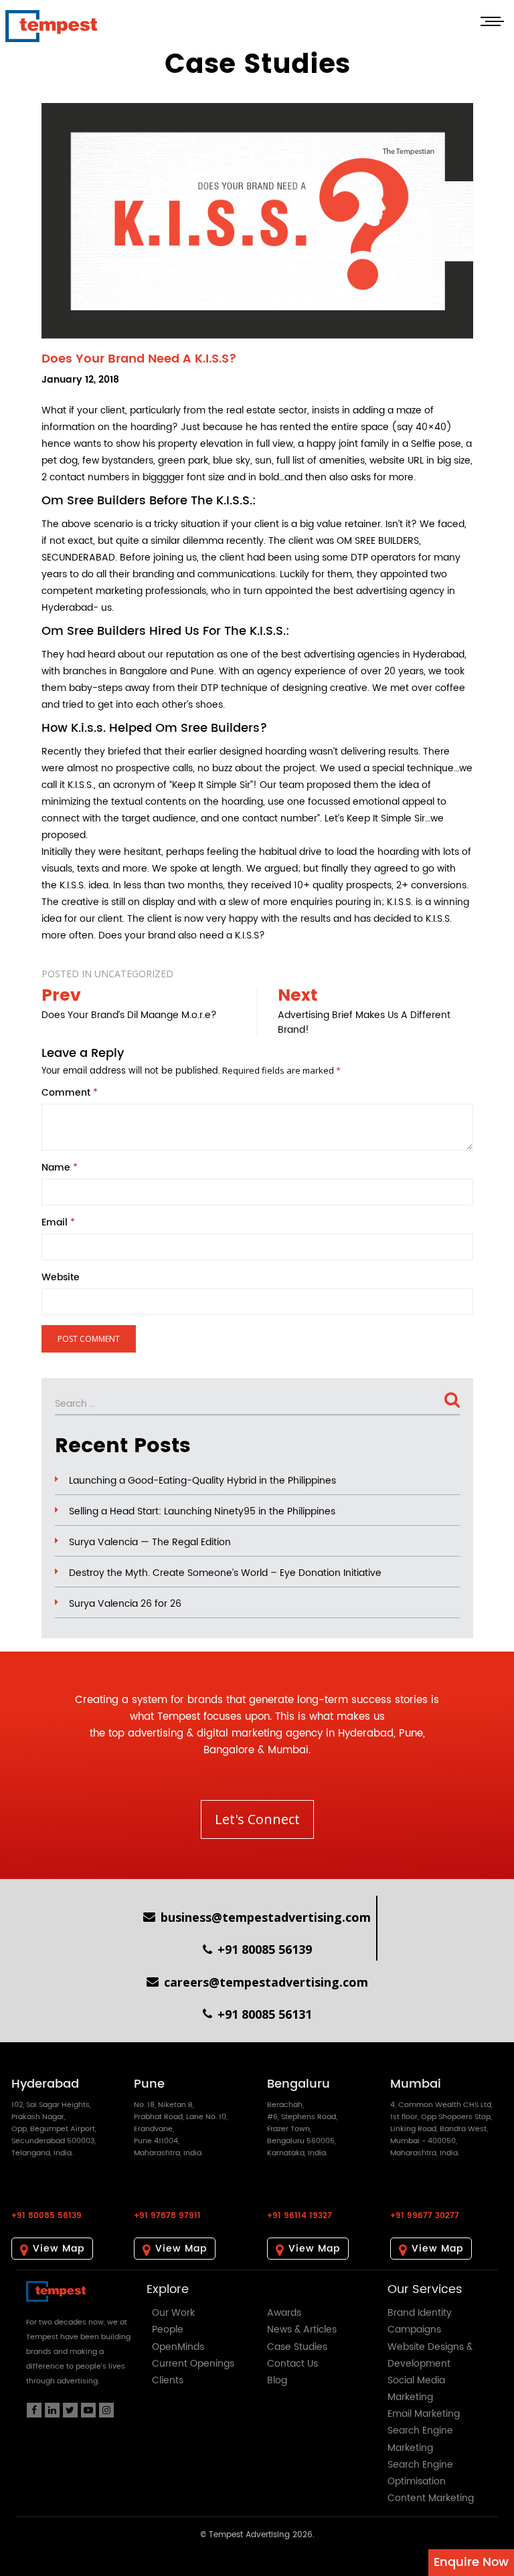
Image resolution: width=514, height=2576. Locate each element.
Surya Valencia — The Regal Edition (150, 1543)
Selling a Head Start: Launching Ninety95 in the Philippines (202, 1512)
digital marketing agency (260, 1733)
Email (58, 1223)
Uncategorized (134, 974)
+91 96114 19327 (299, 2216)
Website (61, 1278)
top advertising (146, 1733)
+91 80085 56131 (265, 2014)
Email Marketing (424, 2414)
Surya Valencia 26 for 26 (125, 1604)
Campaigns (414, 2330)
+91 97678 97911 (167, 2216)
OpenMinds (178, 2347)
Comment (70, 1093)
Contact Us (292, 2364)
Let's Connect (257, 1819)
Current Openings (193, 2364)
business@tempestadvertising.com (266, 1917)
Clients (168, 2380)
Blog (277, 2380)
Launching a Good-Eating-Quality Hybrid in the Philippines (202, 1481)
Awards (284, 2313)
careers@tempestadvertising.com (266, 1982)
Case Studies (297, 2347)
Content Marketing (431, 2498)
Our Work (173, 2313)
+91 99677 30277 (425, 2216)
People (168, 2330)
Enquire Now (471, 2562)
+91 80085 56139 (265, 1949)
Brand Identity (420, 2313)
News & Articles (302, 2330)
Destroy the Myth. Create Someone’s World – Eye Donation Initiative (225, 1573)
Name (60, 1168)
